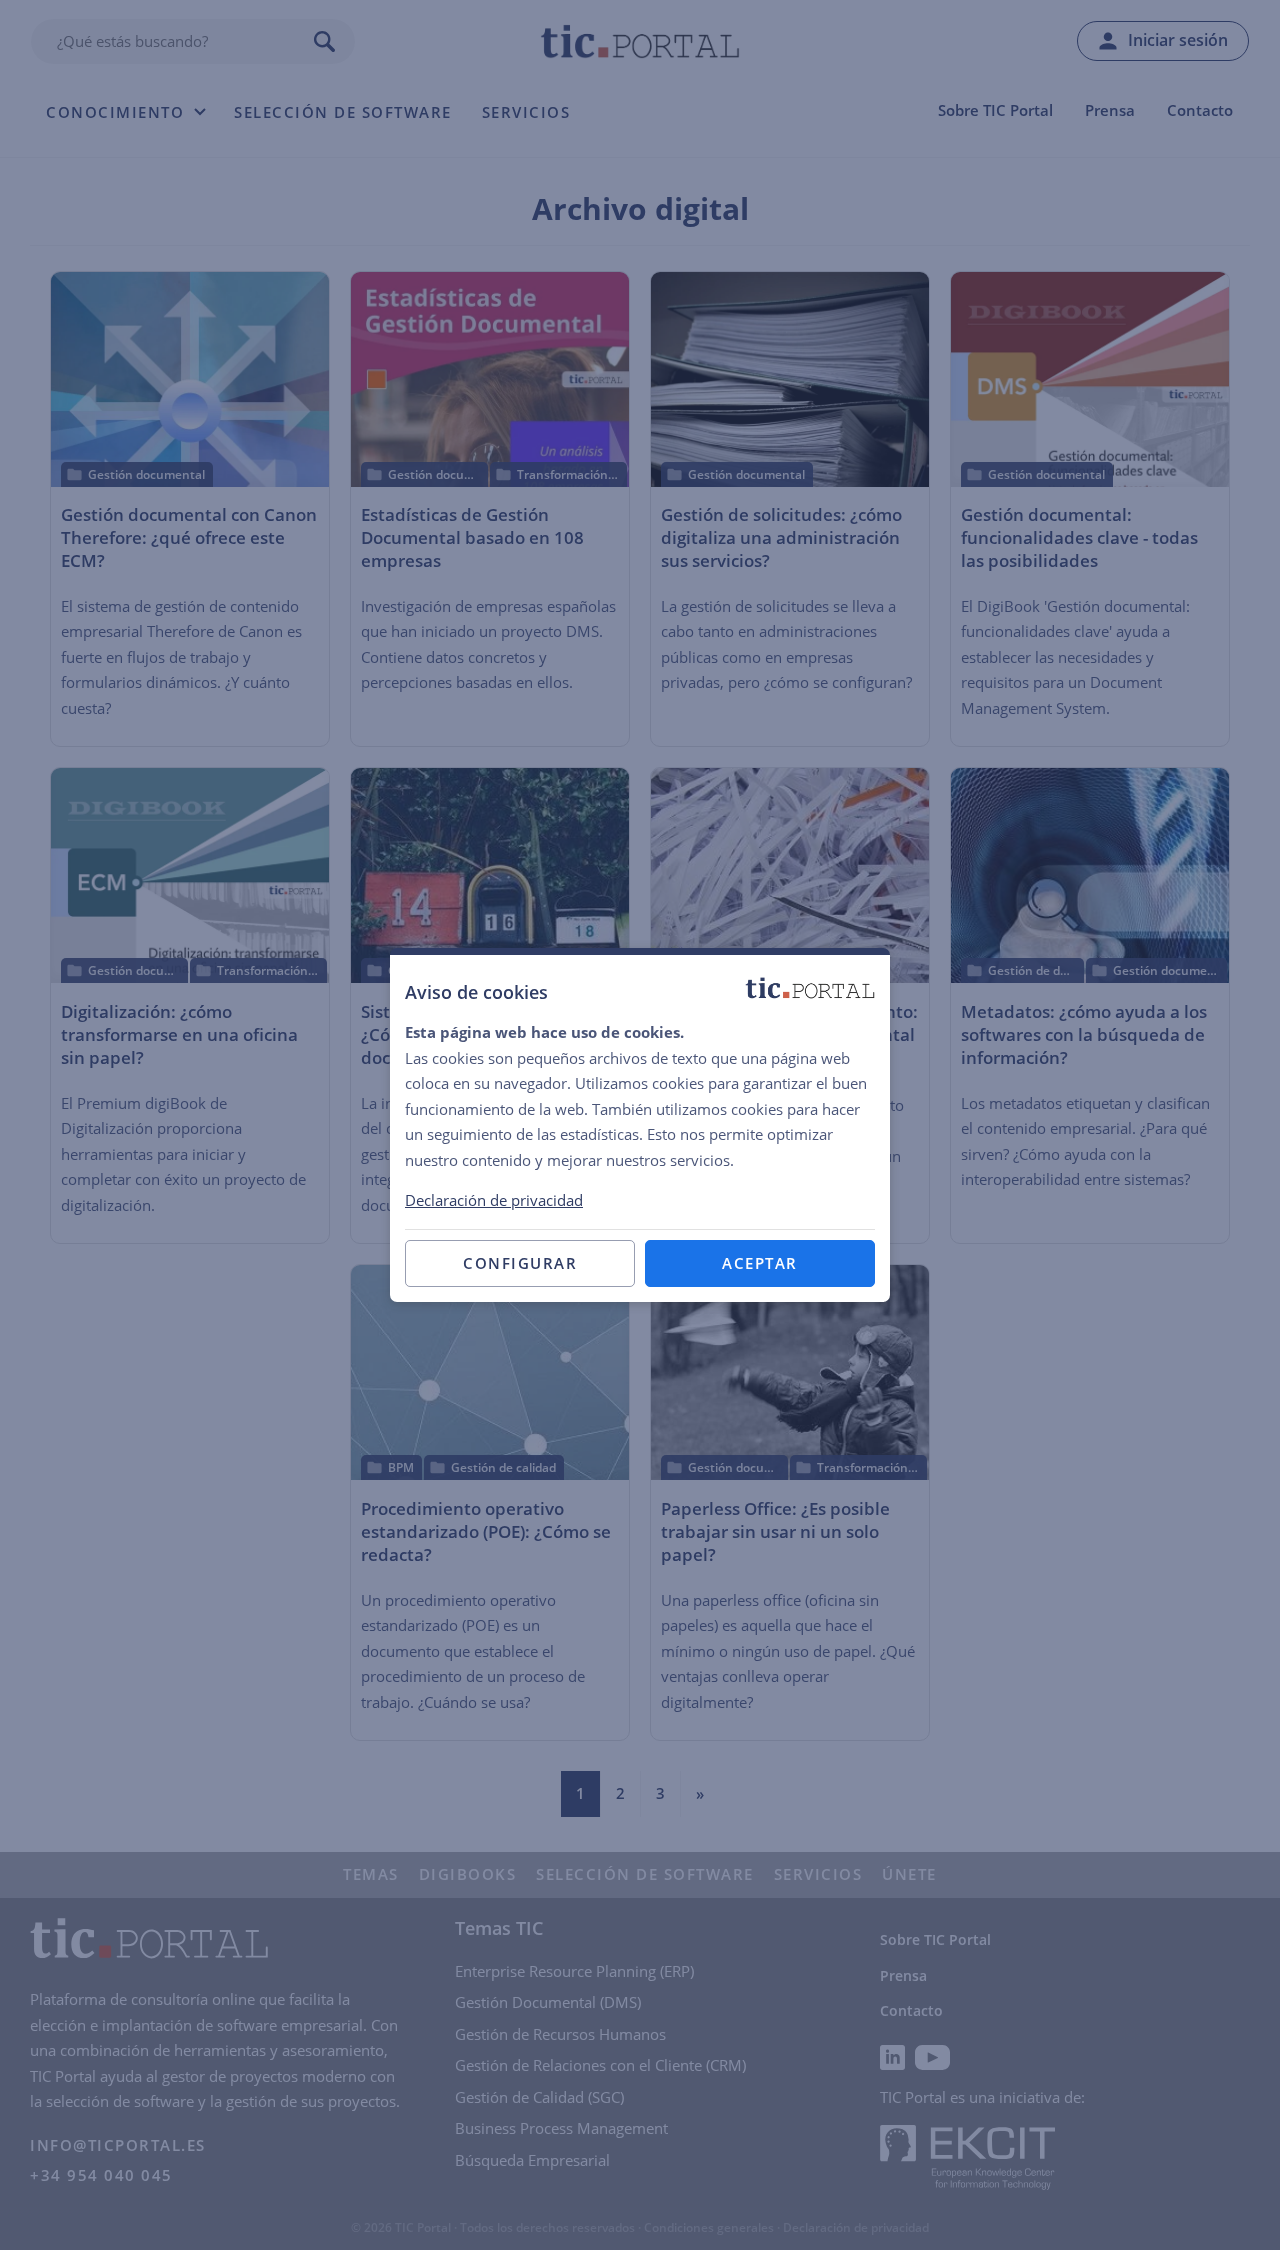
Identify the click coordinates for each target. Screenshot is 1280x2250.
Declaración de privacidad (494, 1200)
